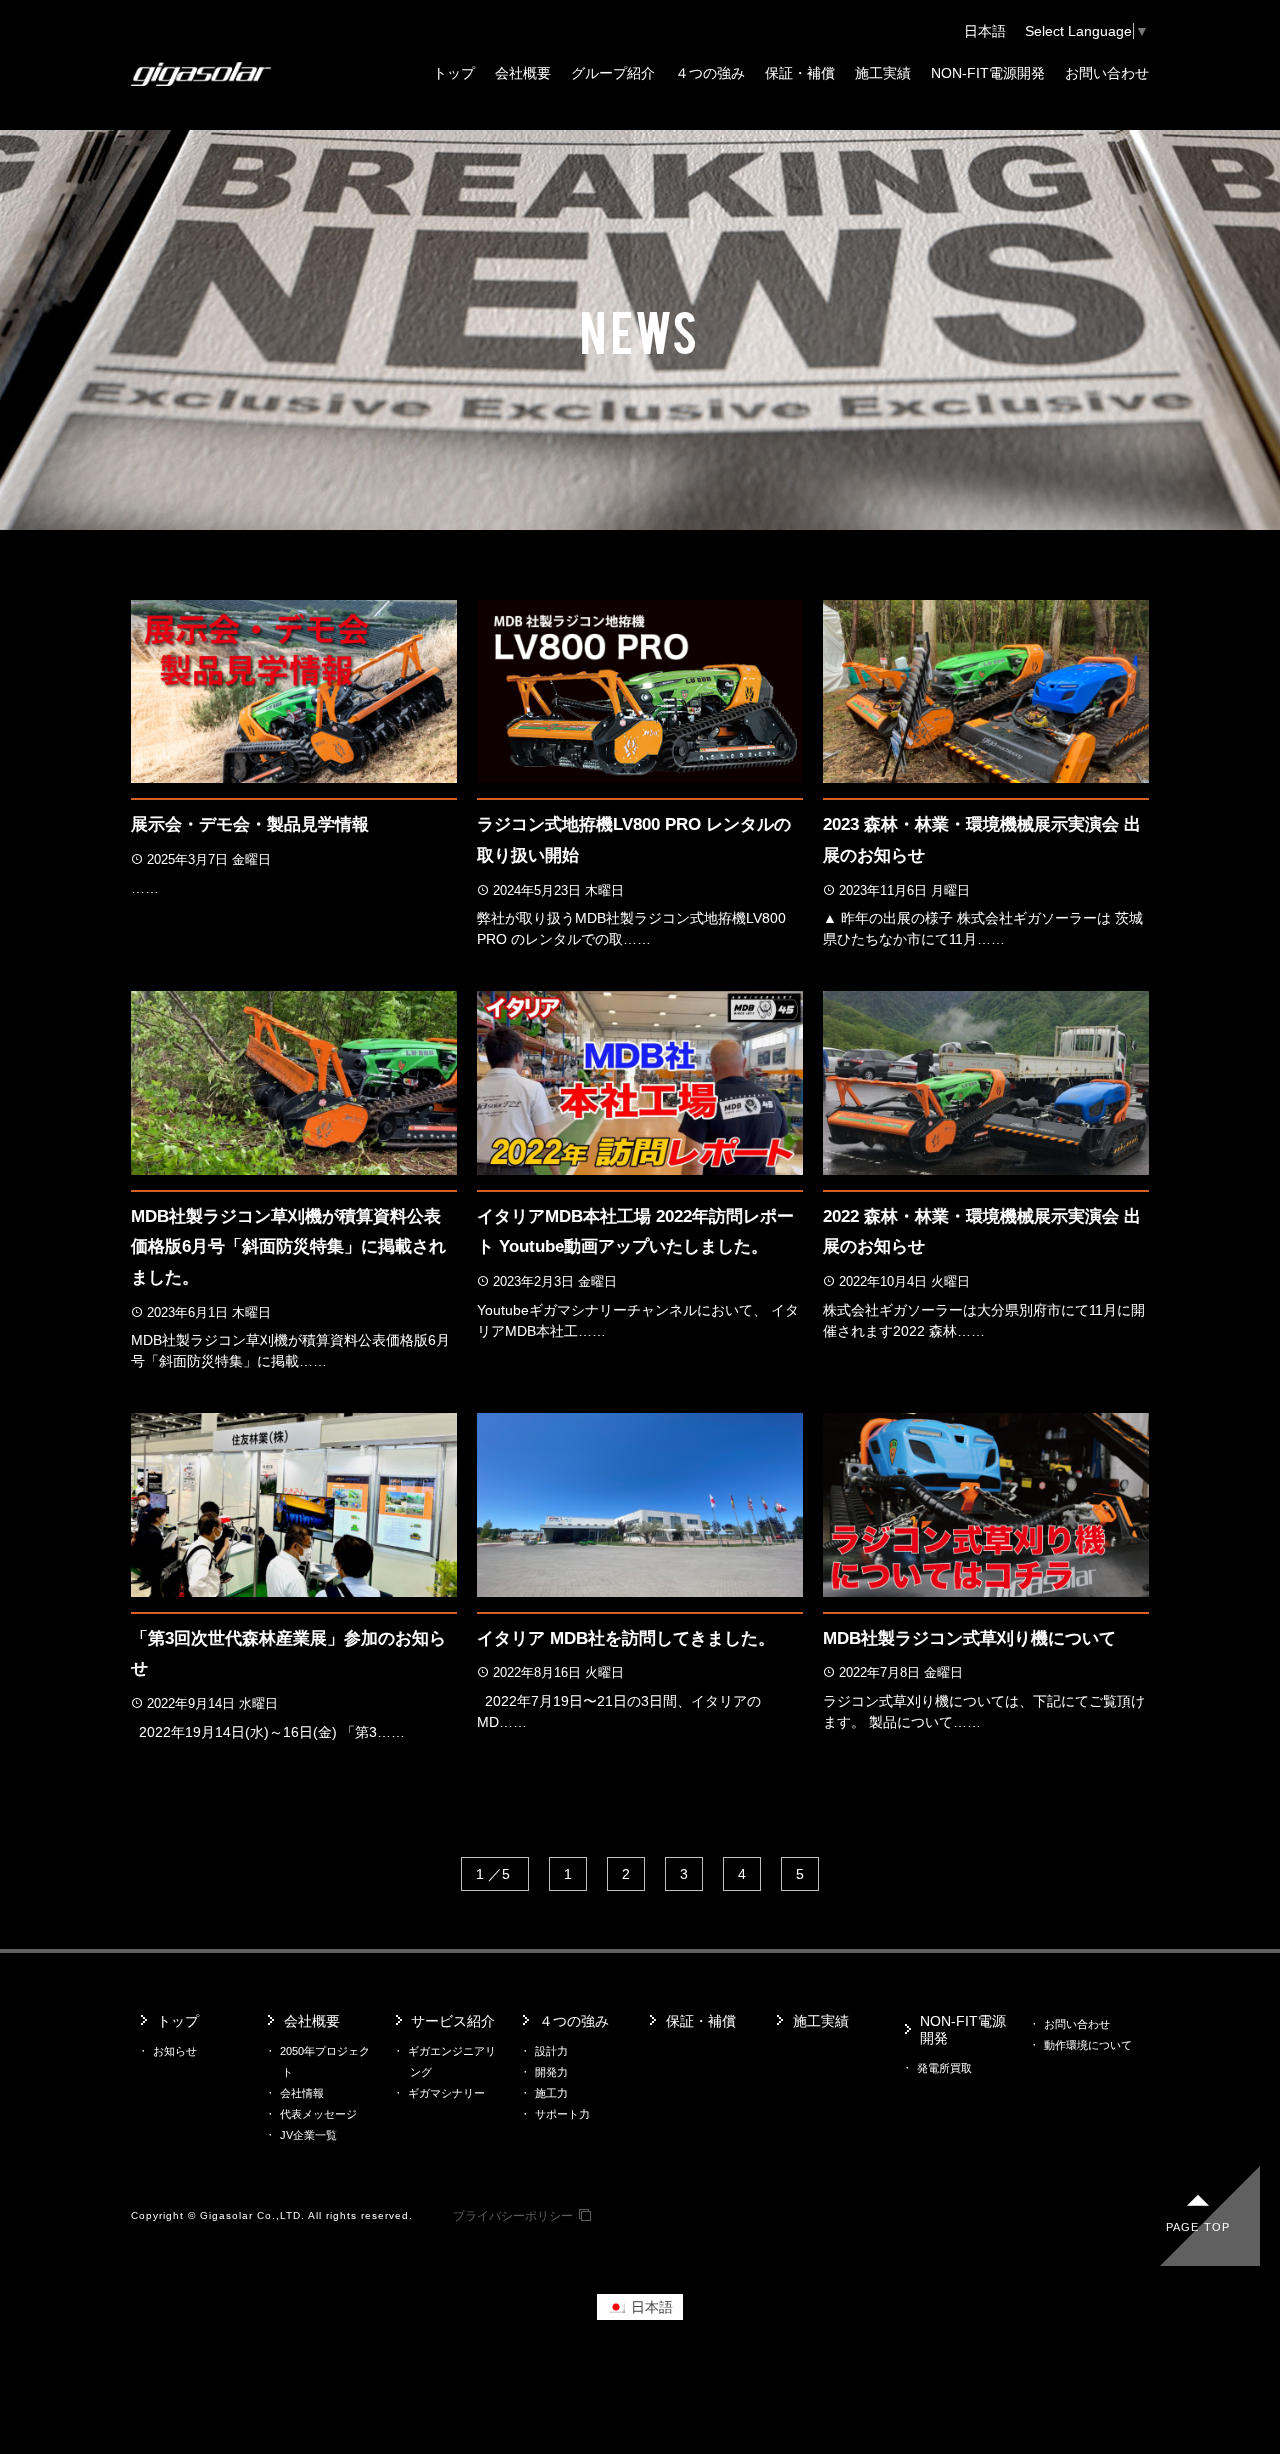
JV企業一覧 (308, 2135)
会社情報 (302, 2093)
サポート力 (562, 2114)
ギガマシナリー (446, 2093)
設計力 (551, 2051)
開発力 (551, 2072)
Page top (1198, 2227)
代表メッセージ (318, 2114)
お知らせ (175, 2051)
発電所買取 (944, 2068)
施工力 (551, 2093)
